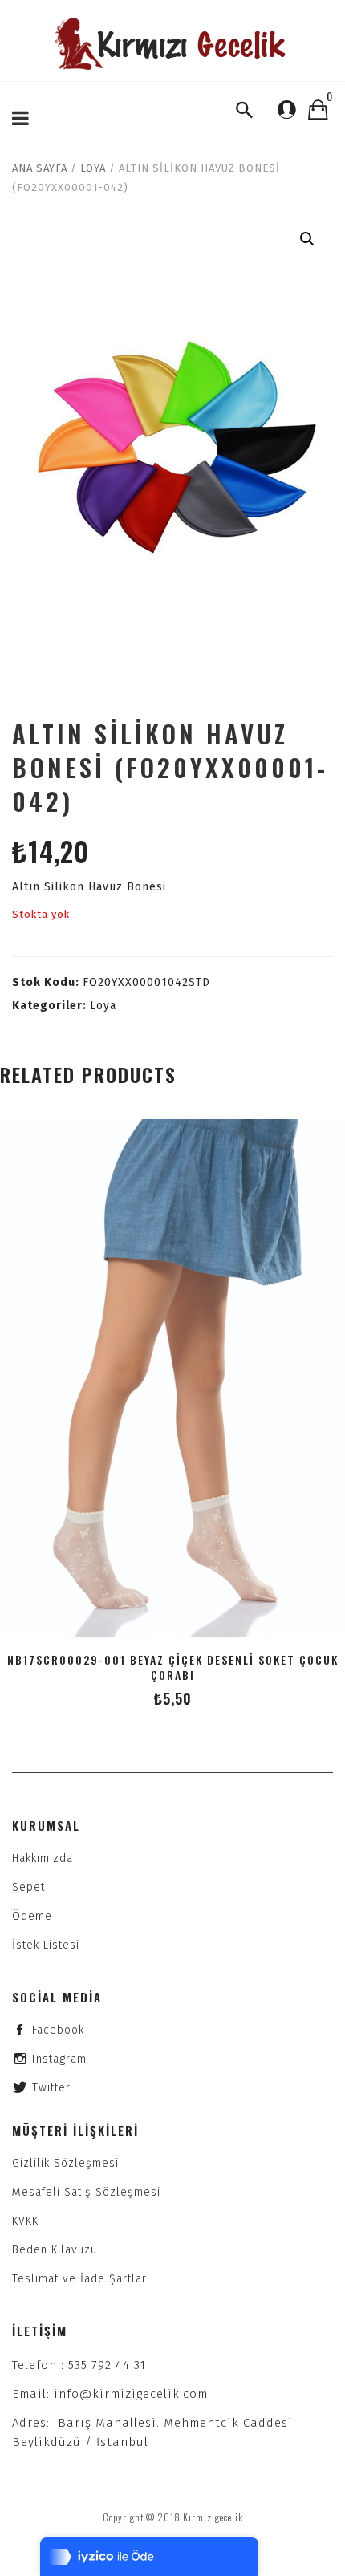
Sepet (28, 1887)
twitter (51, 2088)
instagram (59, 2059)
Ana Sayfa (40, 168)
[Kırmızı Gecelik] (172, 44)
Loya (93, 168)
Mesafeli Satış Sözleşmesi (86, 2192)
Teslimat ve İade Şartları (81, 2279)
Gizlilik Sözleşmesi (65, 2163)
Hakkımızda (43, 1858)
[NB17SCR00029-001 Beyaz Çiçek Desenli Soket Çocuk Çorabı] (172, 1378)
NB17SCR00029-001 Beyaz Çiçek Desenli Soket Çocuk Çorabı (173, 1667)
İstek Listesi (46, 1945)
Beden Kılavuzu (55, 2250)
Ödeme (32, 1916)
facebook (58, 2030)
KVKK (25, 2221)
